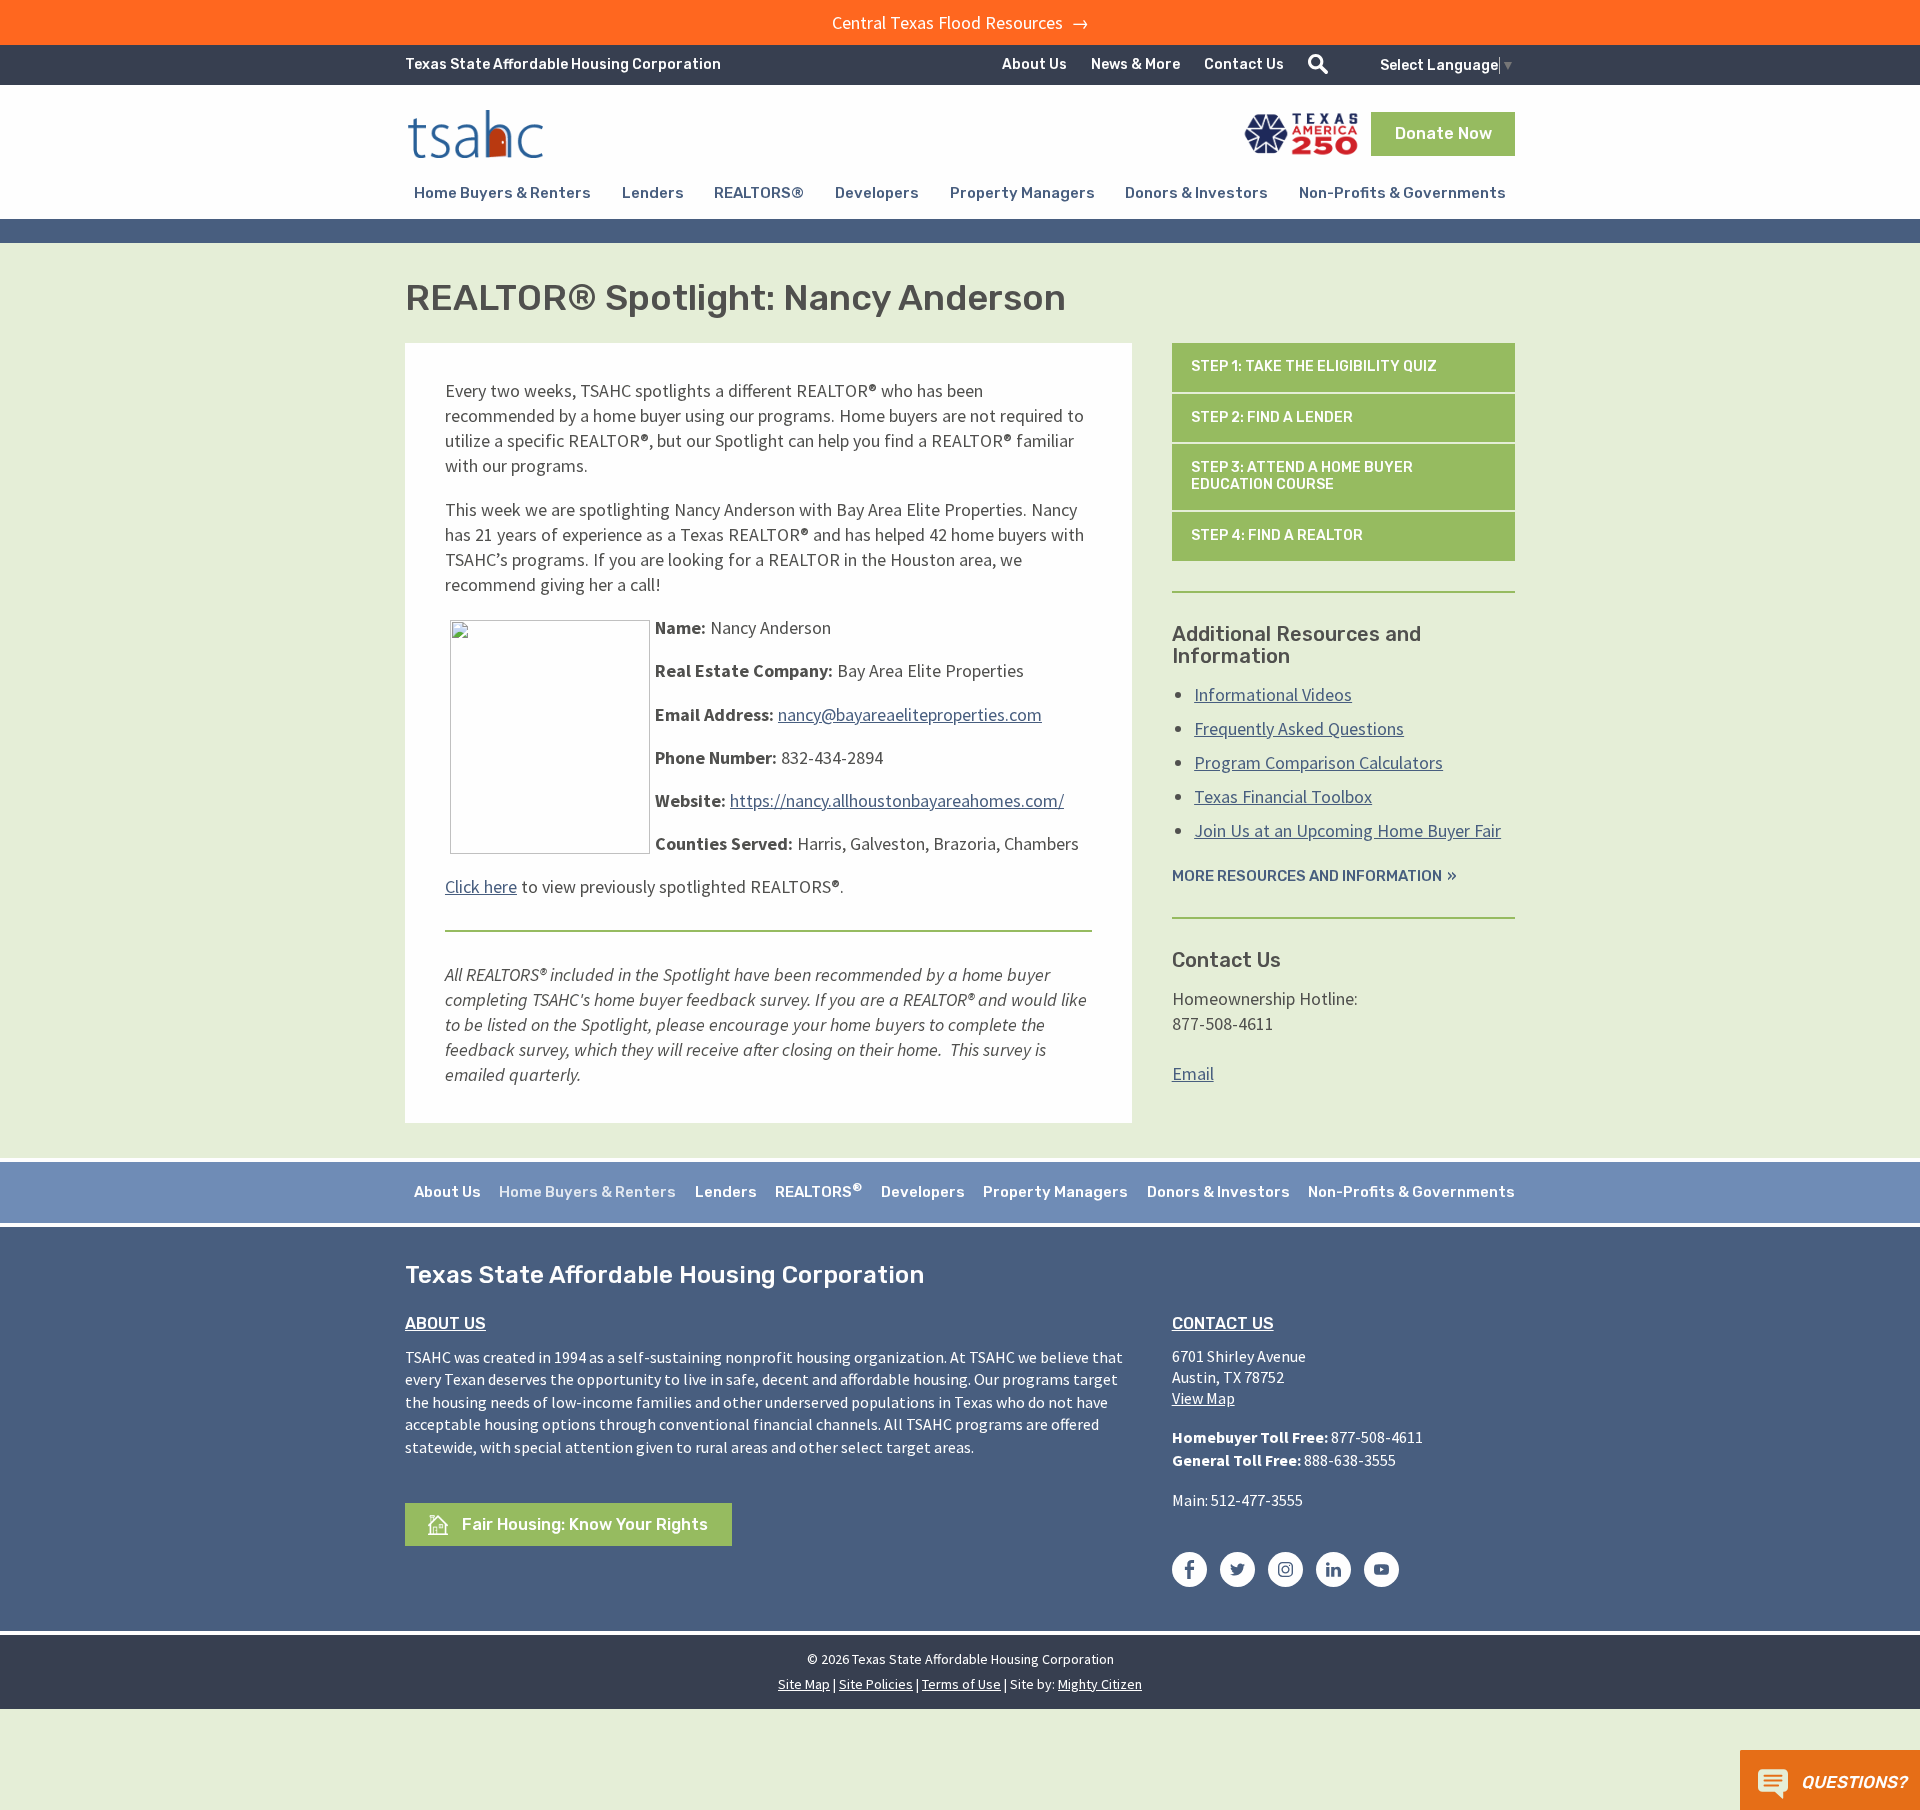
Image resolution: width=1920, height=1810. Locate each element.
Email (1193, 1073)
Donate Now (1443, 133)
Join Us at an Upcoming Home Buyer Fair (1347, 830)
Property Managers (1022, 193)
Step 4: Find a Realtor (1278, 535)
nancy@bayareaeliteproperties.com (910, 714)
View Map (1203, 1398)
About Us (1034, 64)
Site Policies (876, 1684)
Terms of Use (961, 1684)
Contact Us (1244, 64)
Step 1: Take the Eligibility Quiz (1315, 366)
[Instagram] (1285, 1573)
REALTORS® (759, 193)
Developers (877, 193)
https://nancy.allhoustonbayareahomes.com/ (897, 800)
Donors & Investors (1196, 193)
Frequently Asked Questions (1299, 728)
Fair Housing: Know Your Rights (583, 1524)
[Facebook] (1189, 1573)
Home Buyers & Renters (502, 193)
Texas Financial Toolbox (1283, 796)
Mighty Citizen (1100, 1684)
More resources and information (1307, 876)
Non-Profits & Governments (1402, 193)
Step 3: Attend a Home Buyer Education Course (1302, 476)
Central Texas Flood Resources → (960, 22)
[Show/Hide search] (1318, 64)
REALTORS (818, 1190)
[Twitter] (1237, 1573)
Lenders (653, 193)
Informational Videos (1273, 694)
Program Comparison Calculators (1318, 762)
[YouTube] (1381, 1573)
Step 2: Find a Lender (1273, 417)
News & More (1135, 64)
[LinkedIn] (1333, 1573)
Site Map (804, 1684)
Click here (481, 886)
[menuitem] (502, 193)
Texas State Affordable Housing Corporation (563, 64)
